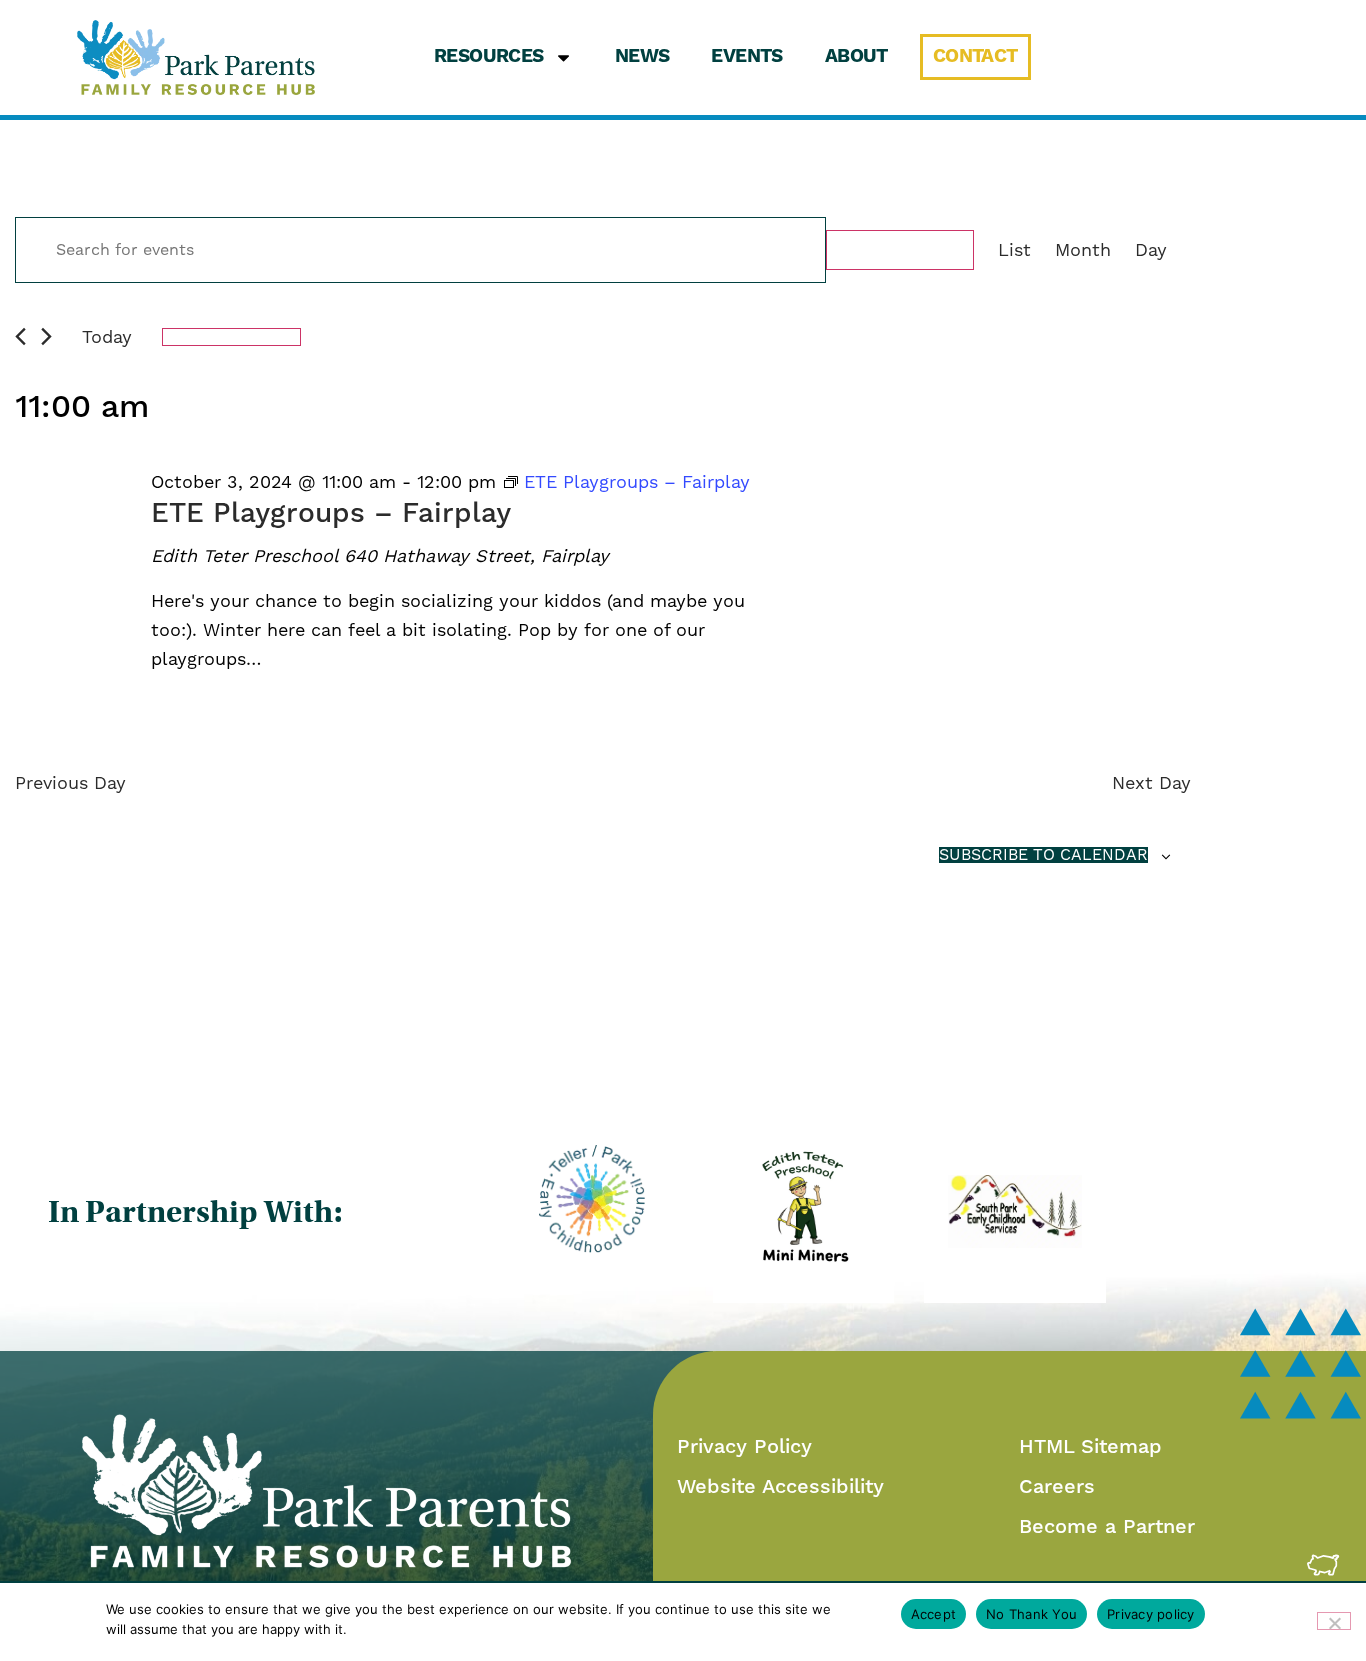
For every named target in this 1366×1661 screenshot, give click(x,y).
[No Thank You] (1334, 1621)
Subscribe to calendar (1043, 855)
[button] (196, 57)
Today (107, 336)
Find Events (900, 249)
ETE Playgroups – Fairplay (331, 513)
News (642, 56)
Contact (975, 56)
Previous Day (70, 782)
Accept (934, 1614)
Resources (489, 56)
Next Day (1151, 782)
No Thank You (1031, 1614)
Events (746, 56)
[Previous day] (20, 336)
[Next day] (46, 336)
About (856, 56)
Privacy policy (1151, 1614)
